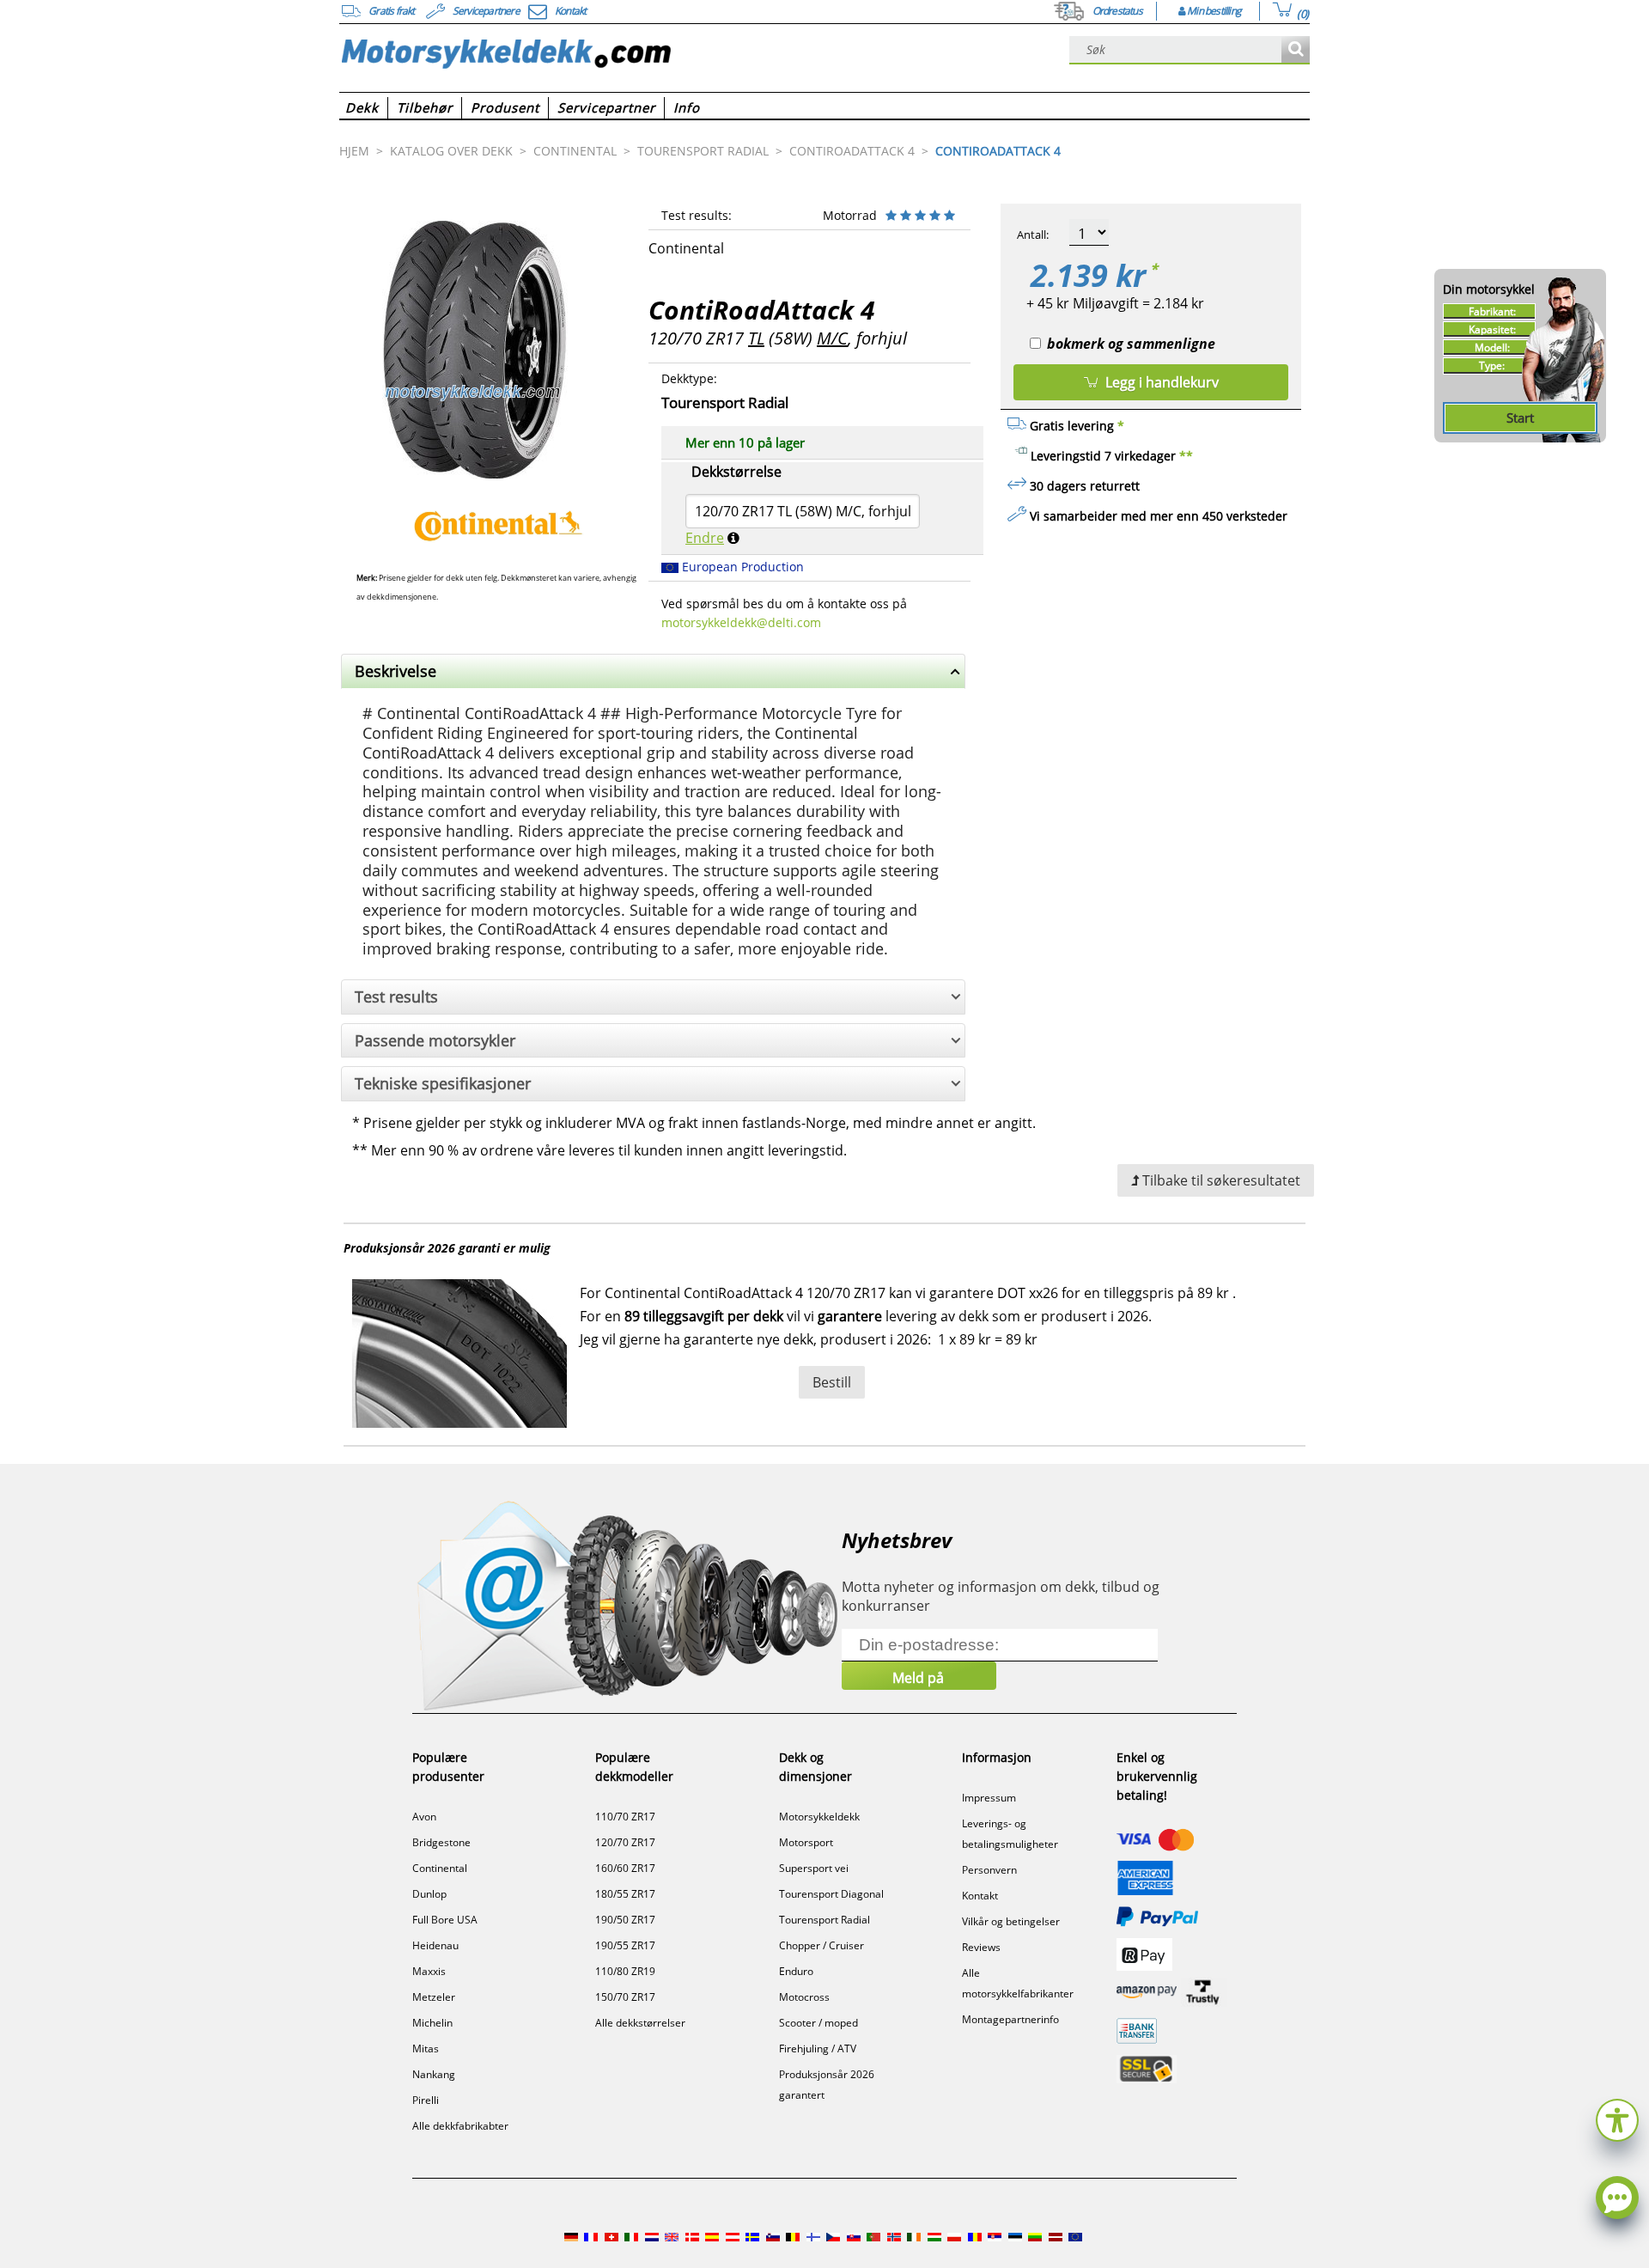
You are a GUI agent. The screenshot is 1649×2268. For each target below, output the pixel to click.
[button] (1617, 2118)
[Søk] (1296, 50)
